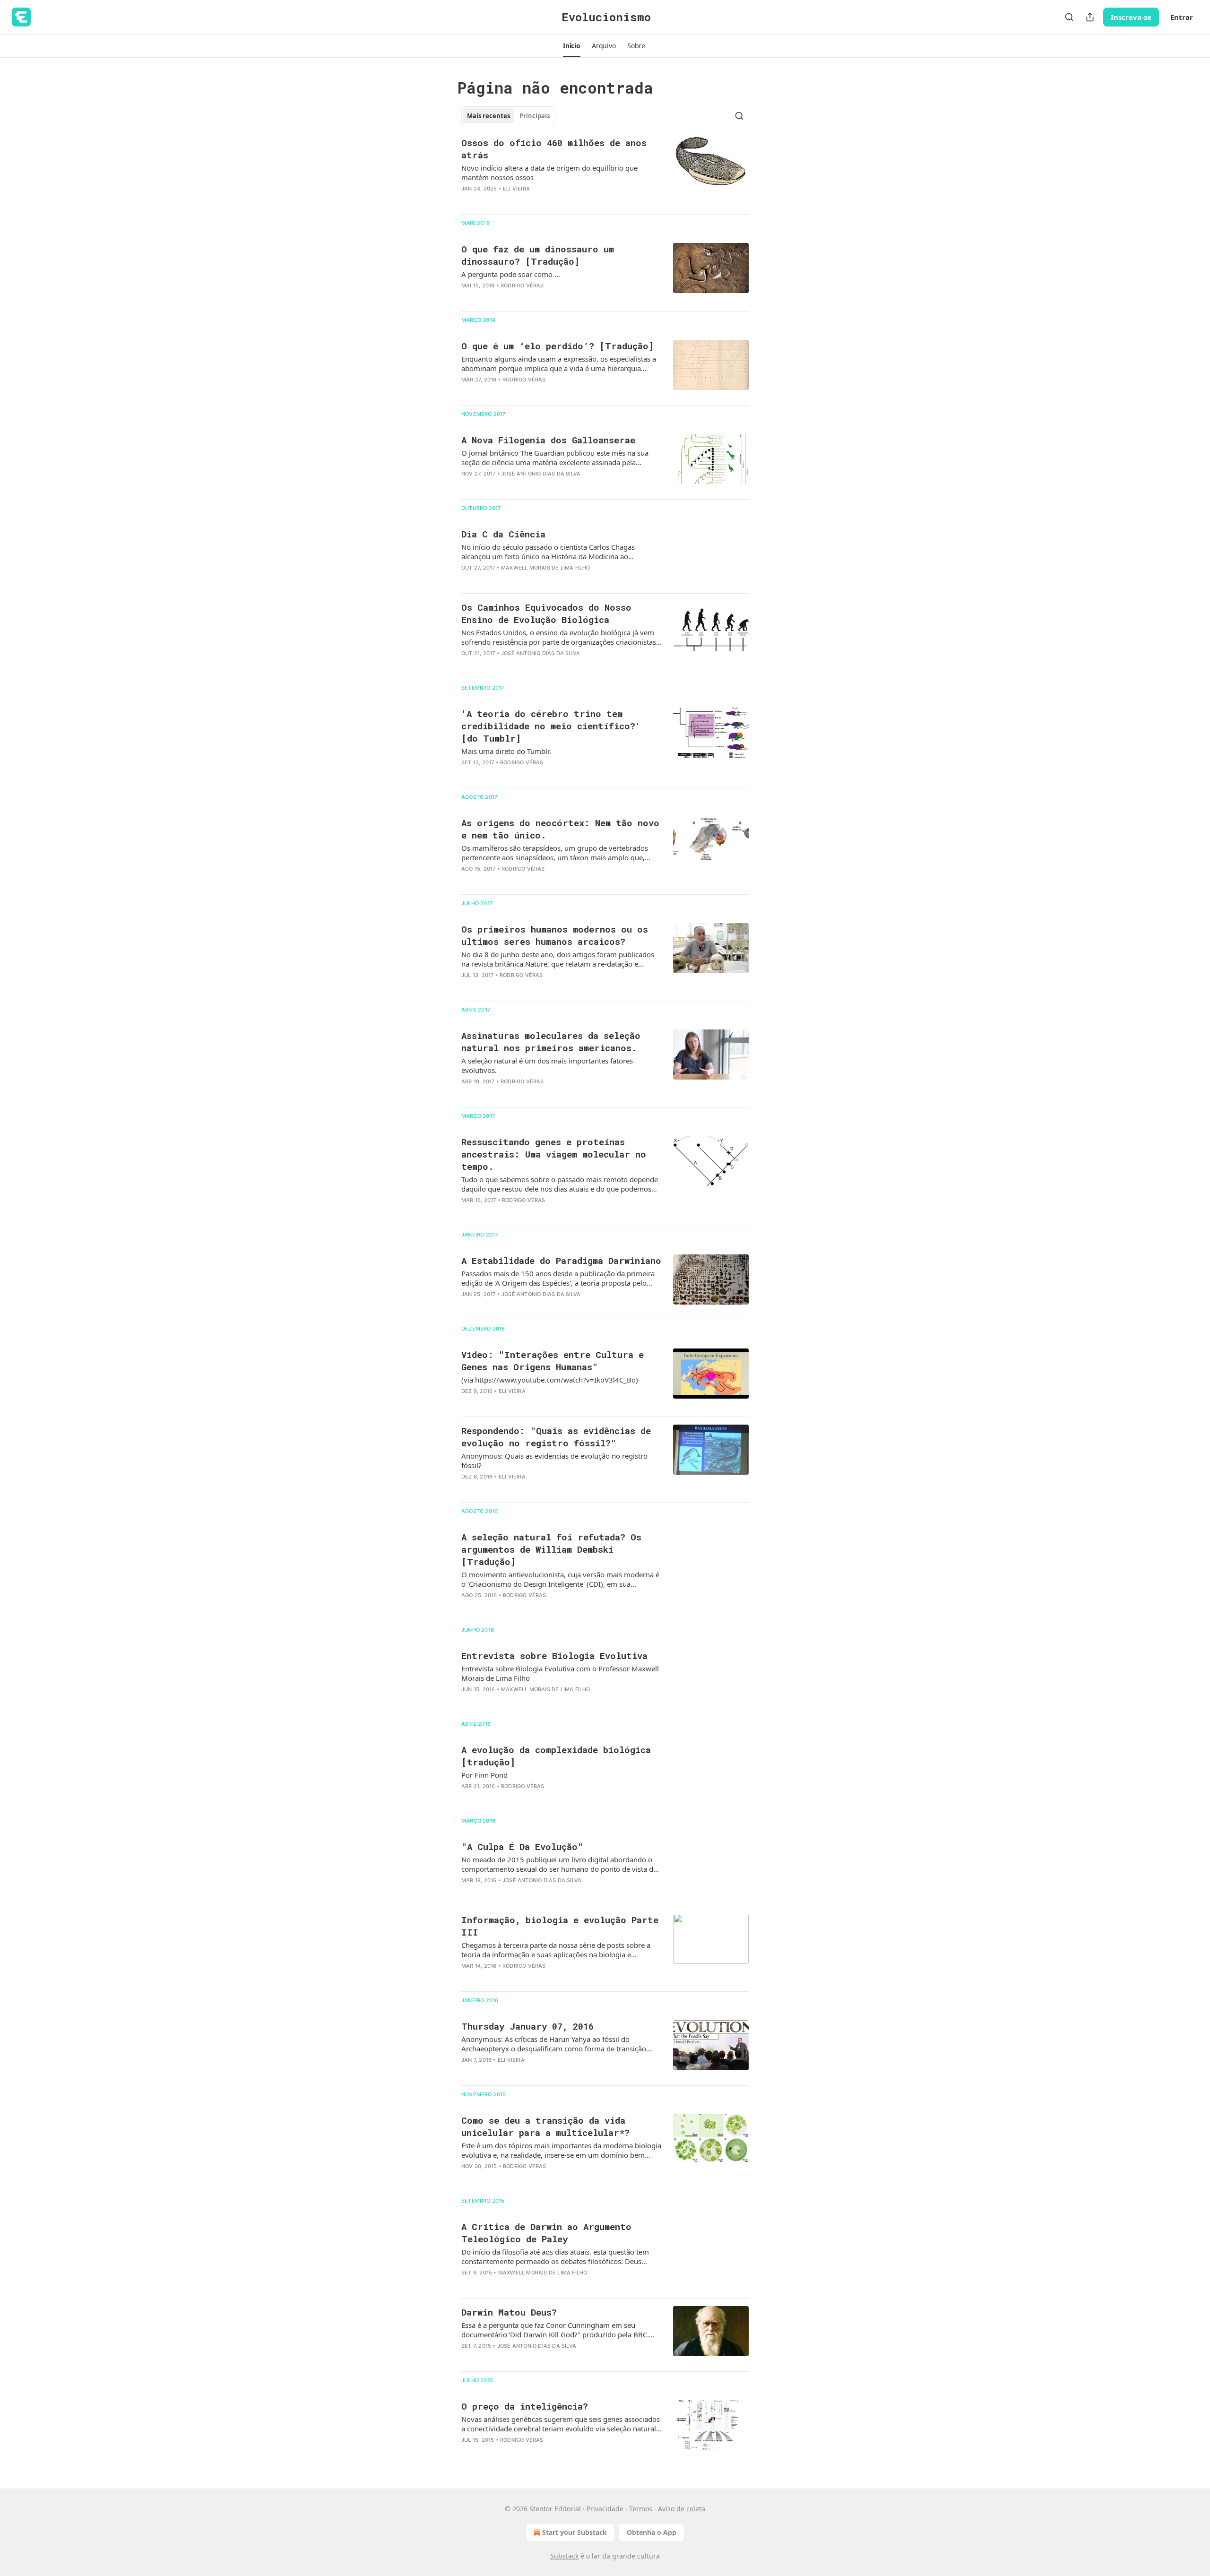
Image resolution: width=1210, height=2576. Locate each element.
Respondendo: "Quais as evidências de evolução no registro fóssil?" (556, 1437)
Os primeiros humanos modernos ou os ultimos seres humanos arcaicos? (555, 935)
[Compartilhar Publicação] (1090, 17)
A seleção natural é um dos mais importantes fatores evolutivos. (547, 1065)
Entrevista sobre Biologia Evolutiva (554, 1655)
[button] (572, 46)
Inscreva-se (1131, 17)
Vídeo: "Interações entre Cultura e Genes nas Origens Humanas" (553, 1361)
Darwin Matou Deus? (509, 2312)
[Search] (1069, 17)
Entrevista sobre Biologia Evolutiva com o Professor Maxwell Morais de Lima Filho (560, 1673)
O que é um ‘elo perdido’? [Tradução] (557, 346)
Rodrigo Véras (522, 285)
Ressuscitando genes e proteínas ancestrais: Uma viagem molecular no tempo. (554, 1154)
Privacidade (605, 2509)
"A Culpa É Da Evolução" (522, 1846)
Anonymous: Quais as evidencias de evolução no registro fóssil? (554, 1461)
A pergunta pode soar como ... (511, 274)
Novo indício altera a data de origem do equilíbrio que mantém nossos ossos (549, 173)
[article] (605, 172)
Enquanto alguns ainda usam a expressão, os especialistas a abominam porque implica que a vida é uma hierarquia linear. (559, 363)
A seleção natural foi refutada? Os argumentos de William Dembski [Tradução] (551, 1549)
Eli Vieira (516, 189)
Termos (641, 2509)
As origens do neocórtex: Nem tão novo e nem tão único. (560, 829)
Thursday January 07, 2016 (527, 2026)
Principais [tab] (535, 116)
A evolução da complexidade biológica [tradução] (556, 1756)
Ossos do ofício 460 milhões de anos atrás (554, 149)
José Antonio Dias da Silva (541, 474)
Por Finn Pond (484, 1775)
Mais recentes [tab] (488, 116)
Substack (564, 2556)
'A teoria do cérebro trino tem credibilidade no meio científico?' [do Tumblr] (551, 726)
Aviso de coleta (682, 2509)
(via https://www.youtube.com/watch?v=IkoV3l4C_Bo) (550, 1380)
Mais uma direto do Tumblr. (506, 751)
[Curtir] (467, 201)
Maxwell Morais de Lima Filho (546, 568)
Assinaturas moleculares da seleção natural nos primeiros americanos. (551, 1042)
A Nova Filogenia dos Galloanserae (548, 440)
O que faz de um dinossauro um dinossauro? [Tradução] (538, 255)
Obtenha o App (652, 2532)
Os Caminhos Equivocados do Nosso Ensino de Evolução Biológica (546, 613)
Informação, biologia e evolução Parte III (560, 1926)
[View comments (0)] (530, 201)
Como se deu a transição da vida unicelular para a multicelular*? (545, 2126)
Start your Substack (575, 2532)
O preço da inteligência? (525, 2406)
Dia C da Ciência (503, 534)
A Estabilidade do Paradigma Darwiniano (561, 1260)
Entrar (1182, 17)
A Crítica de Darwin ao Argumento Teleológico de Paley (546, 2233)
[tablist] (508, 116)
